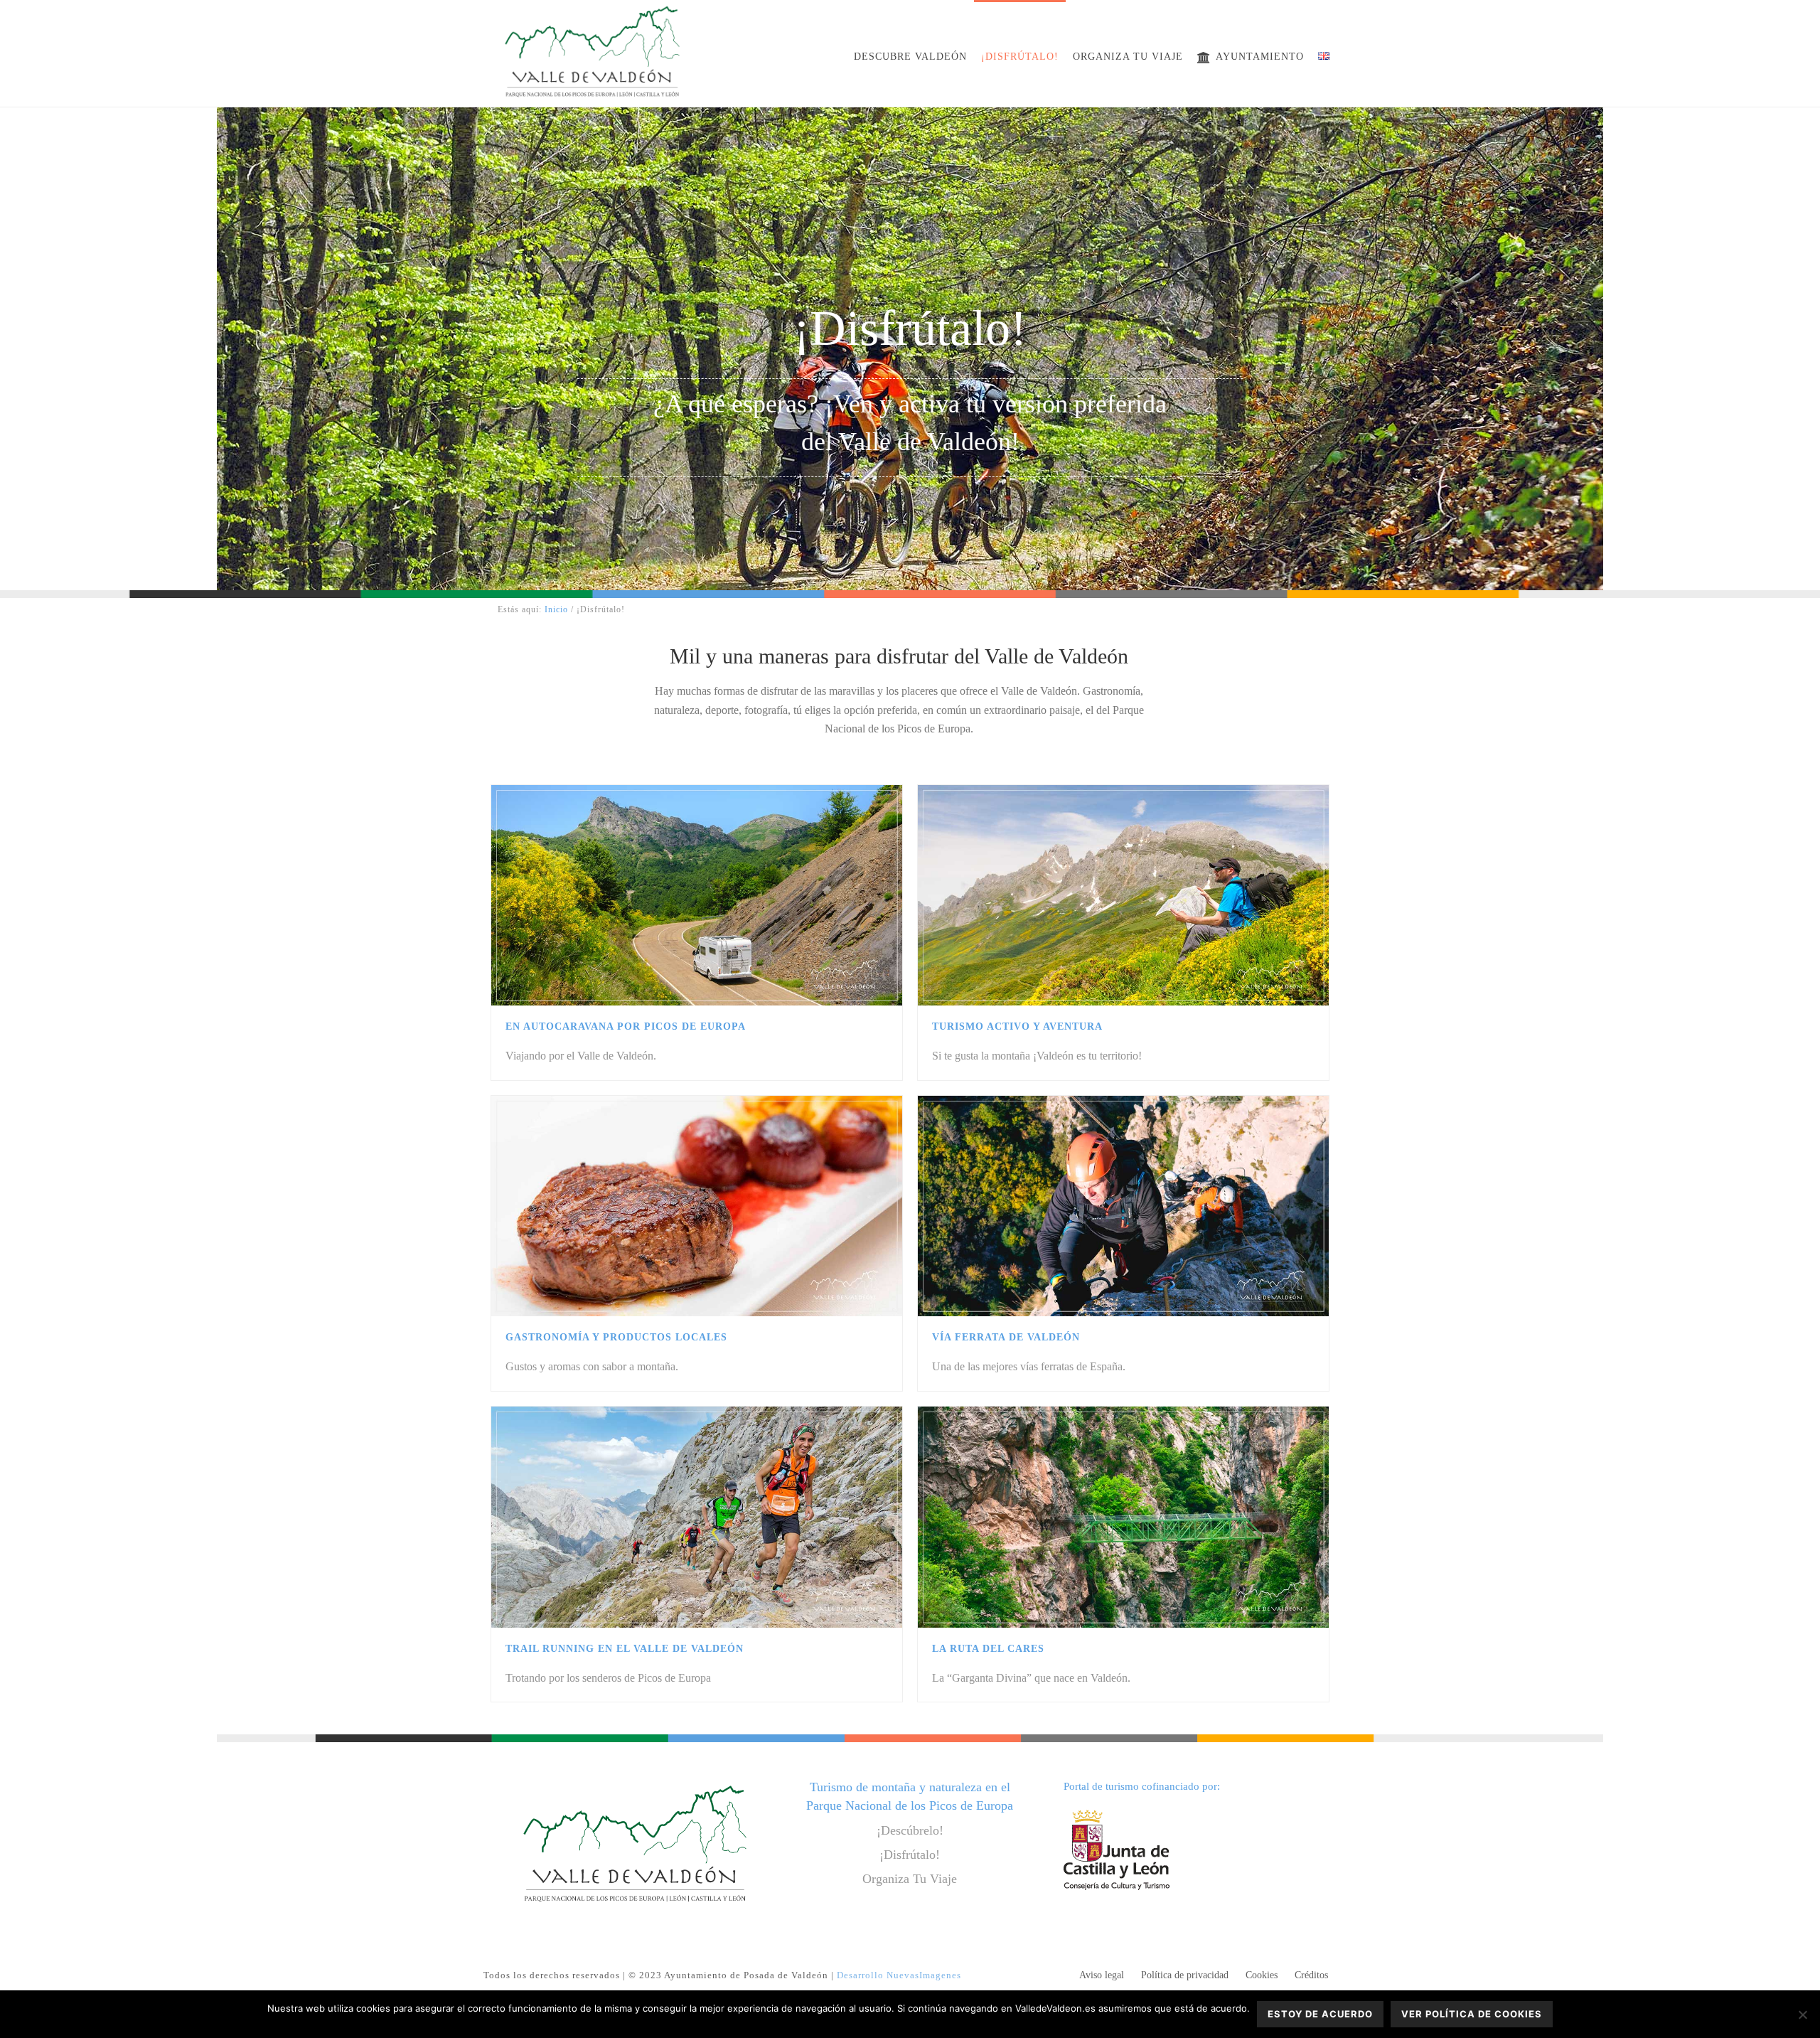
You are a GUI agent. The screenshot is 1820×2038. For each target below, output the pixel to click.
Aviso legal (1102, 1975)
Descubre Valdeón (910, 57)
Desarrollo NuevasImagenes (899, 1975)
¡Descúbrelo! (910, 1830)
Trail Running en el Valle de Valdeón (625, 1649)
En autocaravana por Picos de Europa (626, 1026)
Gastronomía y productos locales (616, 1337)
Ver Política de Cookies (1472, 2014)
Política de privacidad (1185, 1975)
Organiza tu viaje (1128, 57)
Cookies (1262, 1975)
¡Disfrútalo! (1020, 57)
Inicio (556, 609)
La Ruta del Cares (988, 1649)
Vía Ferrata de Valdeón (1006, 1337)
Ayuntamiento (1260, 57)
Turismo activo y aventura (1017, 1026)
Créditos (1311, 1975)
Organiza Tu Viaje (910, 1879)
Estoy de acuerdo (1320, 2014)
